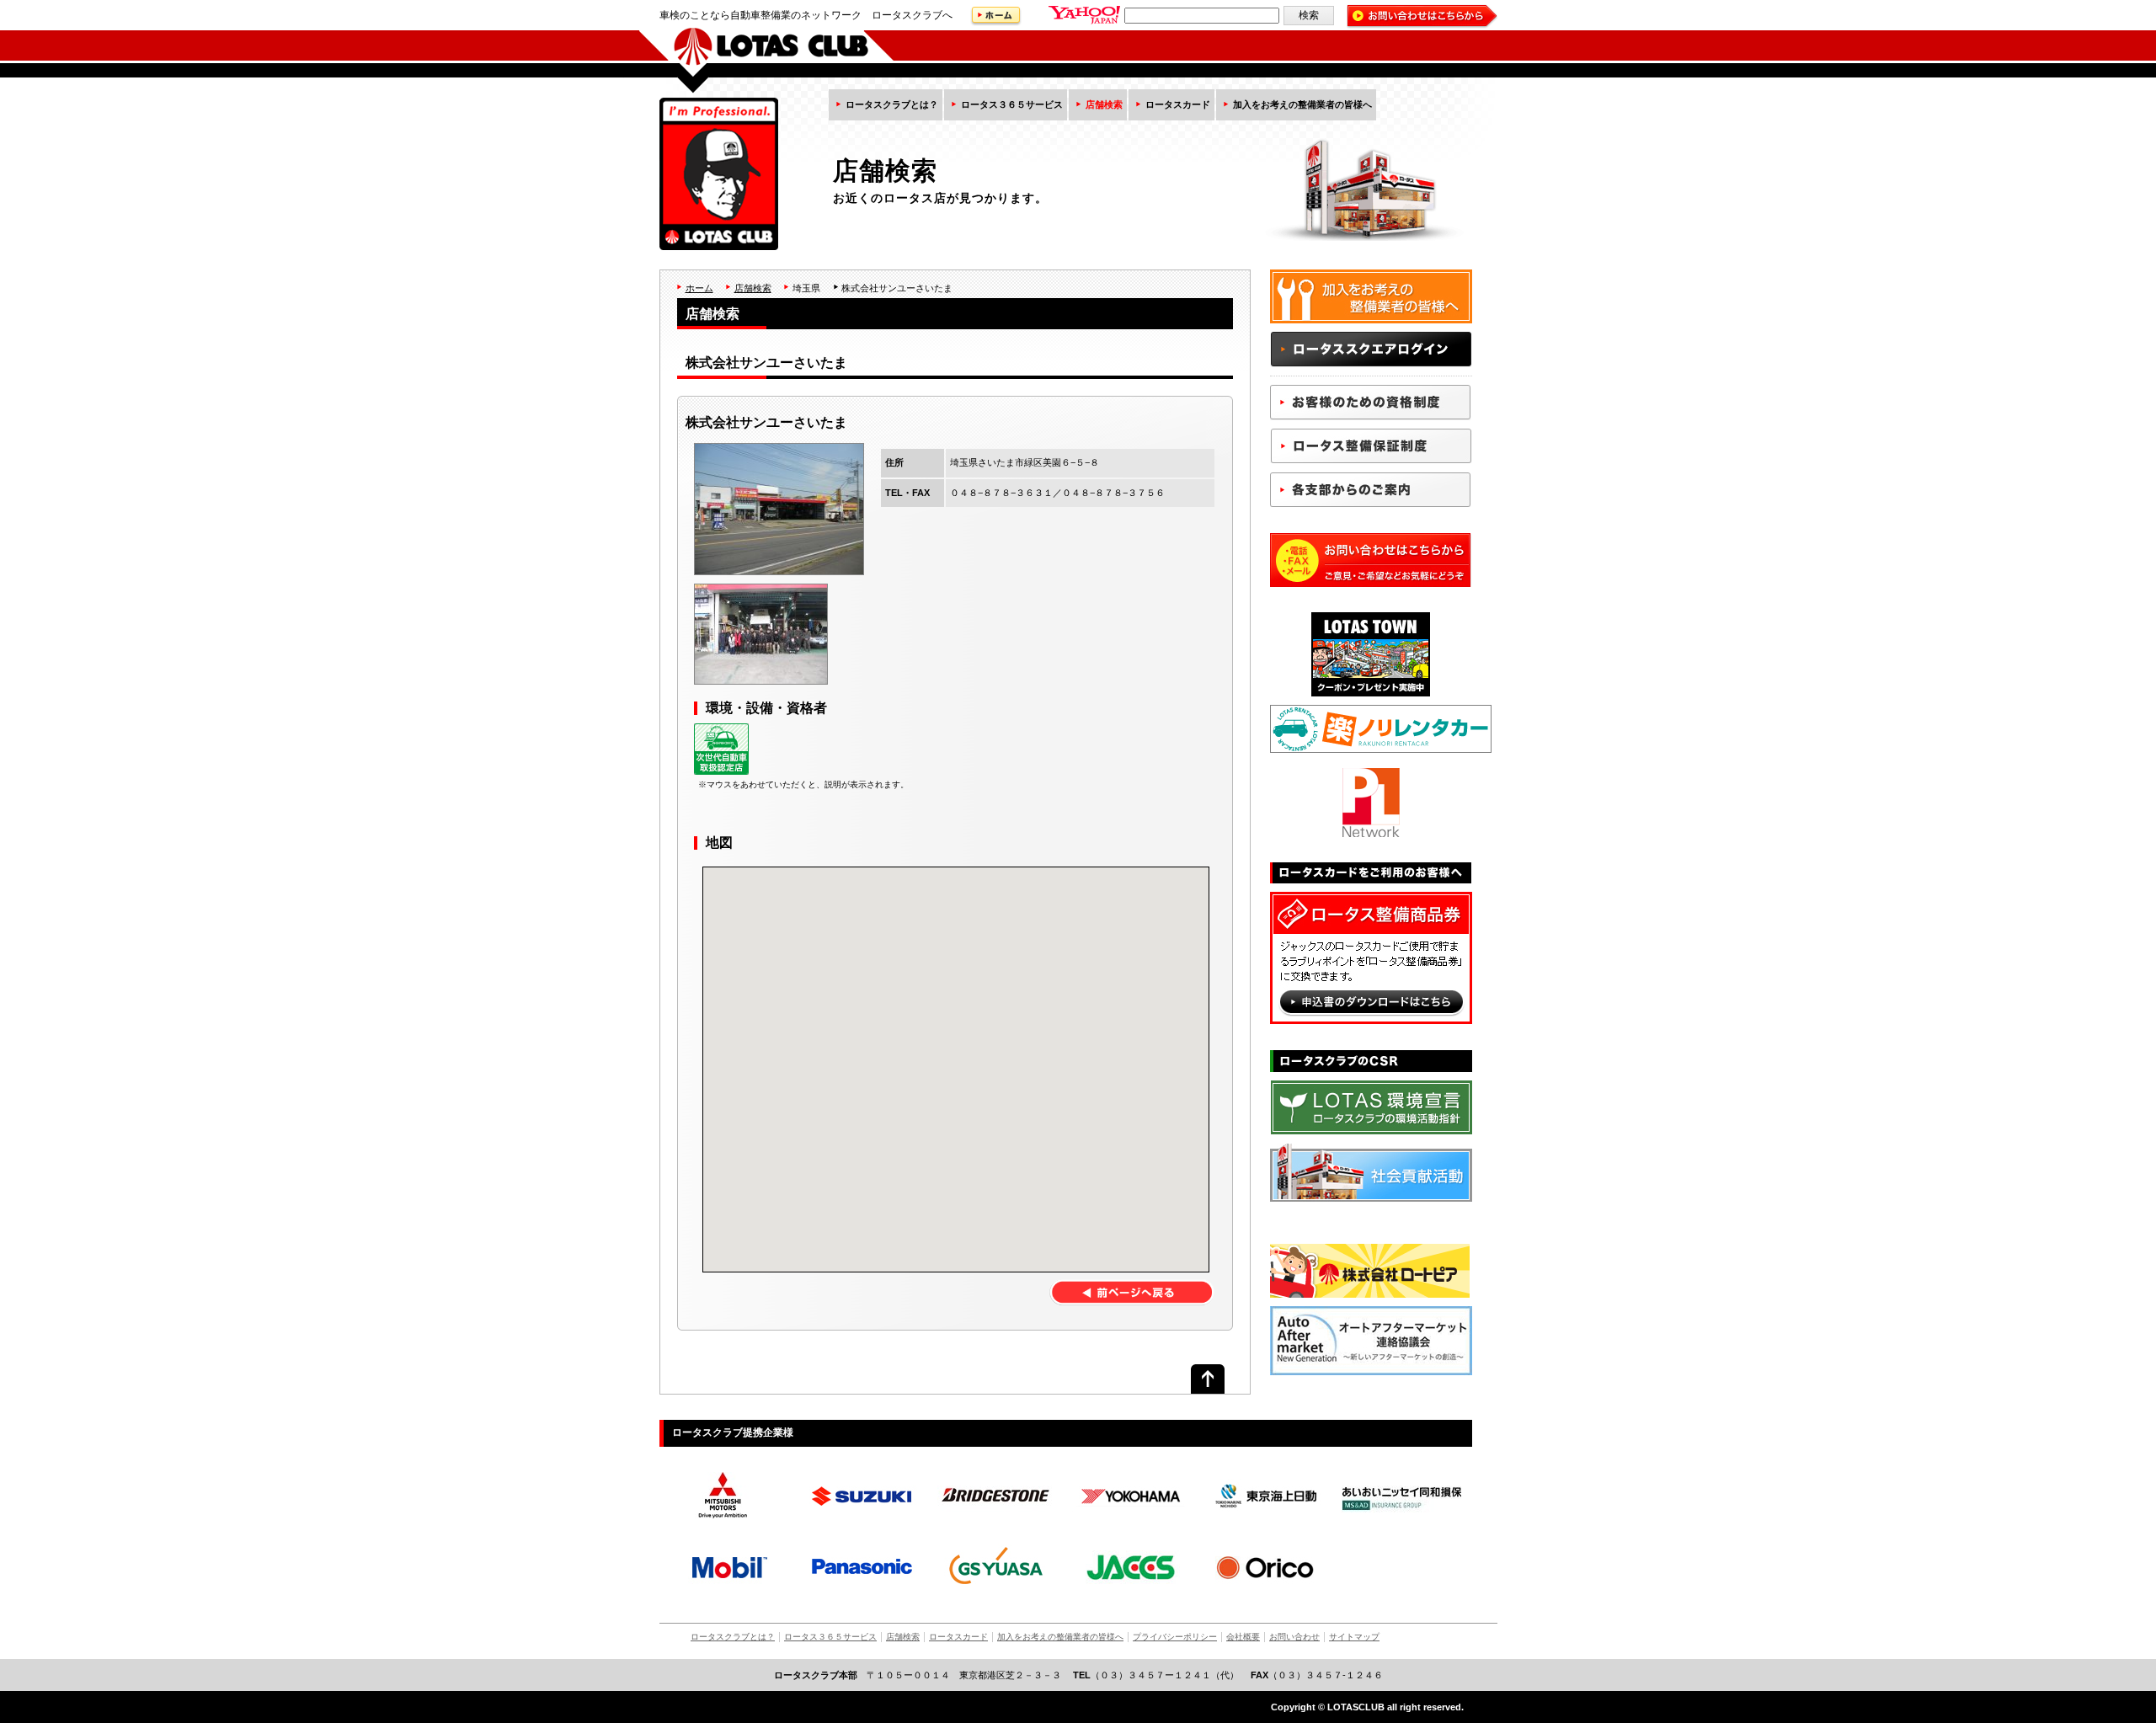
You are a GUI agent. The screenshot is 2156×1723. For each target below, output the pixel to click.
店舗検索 (1104, 104)
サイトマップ (1354, 1637)
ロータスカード (1178, 104)
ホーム (699, 288)
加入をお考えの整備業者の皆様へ (1302, 104)
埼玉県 (806, 288)
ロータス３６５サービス (1012, 104)
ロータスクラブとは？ (892, 104)
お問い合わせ (1294, 1637)
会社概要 (1243, 1637)
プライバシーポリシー (1175, 1637)
